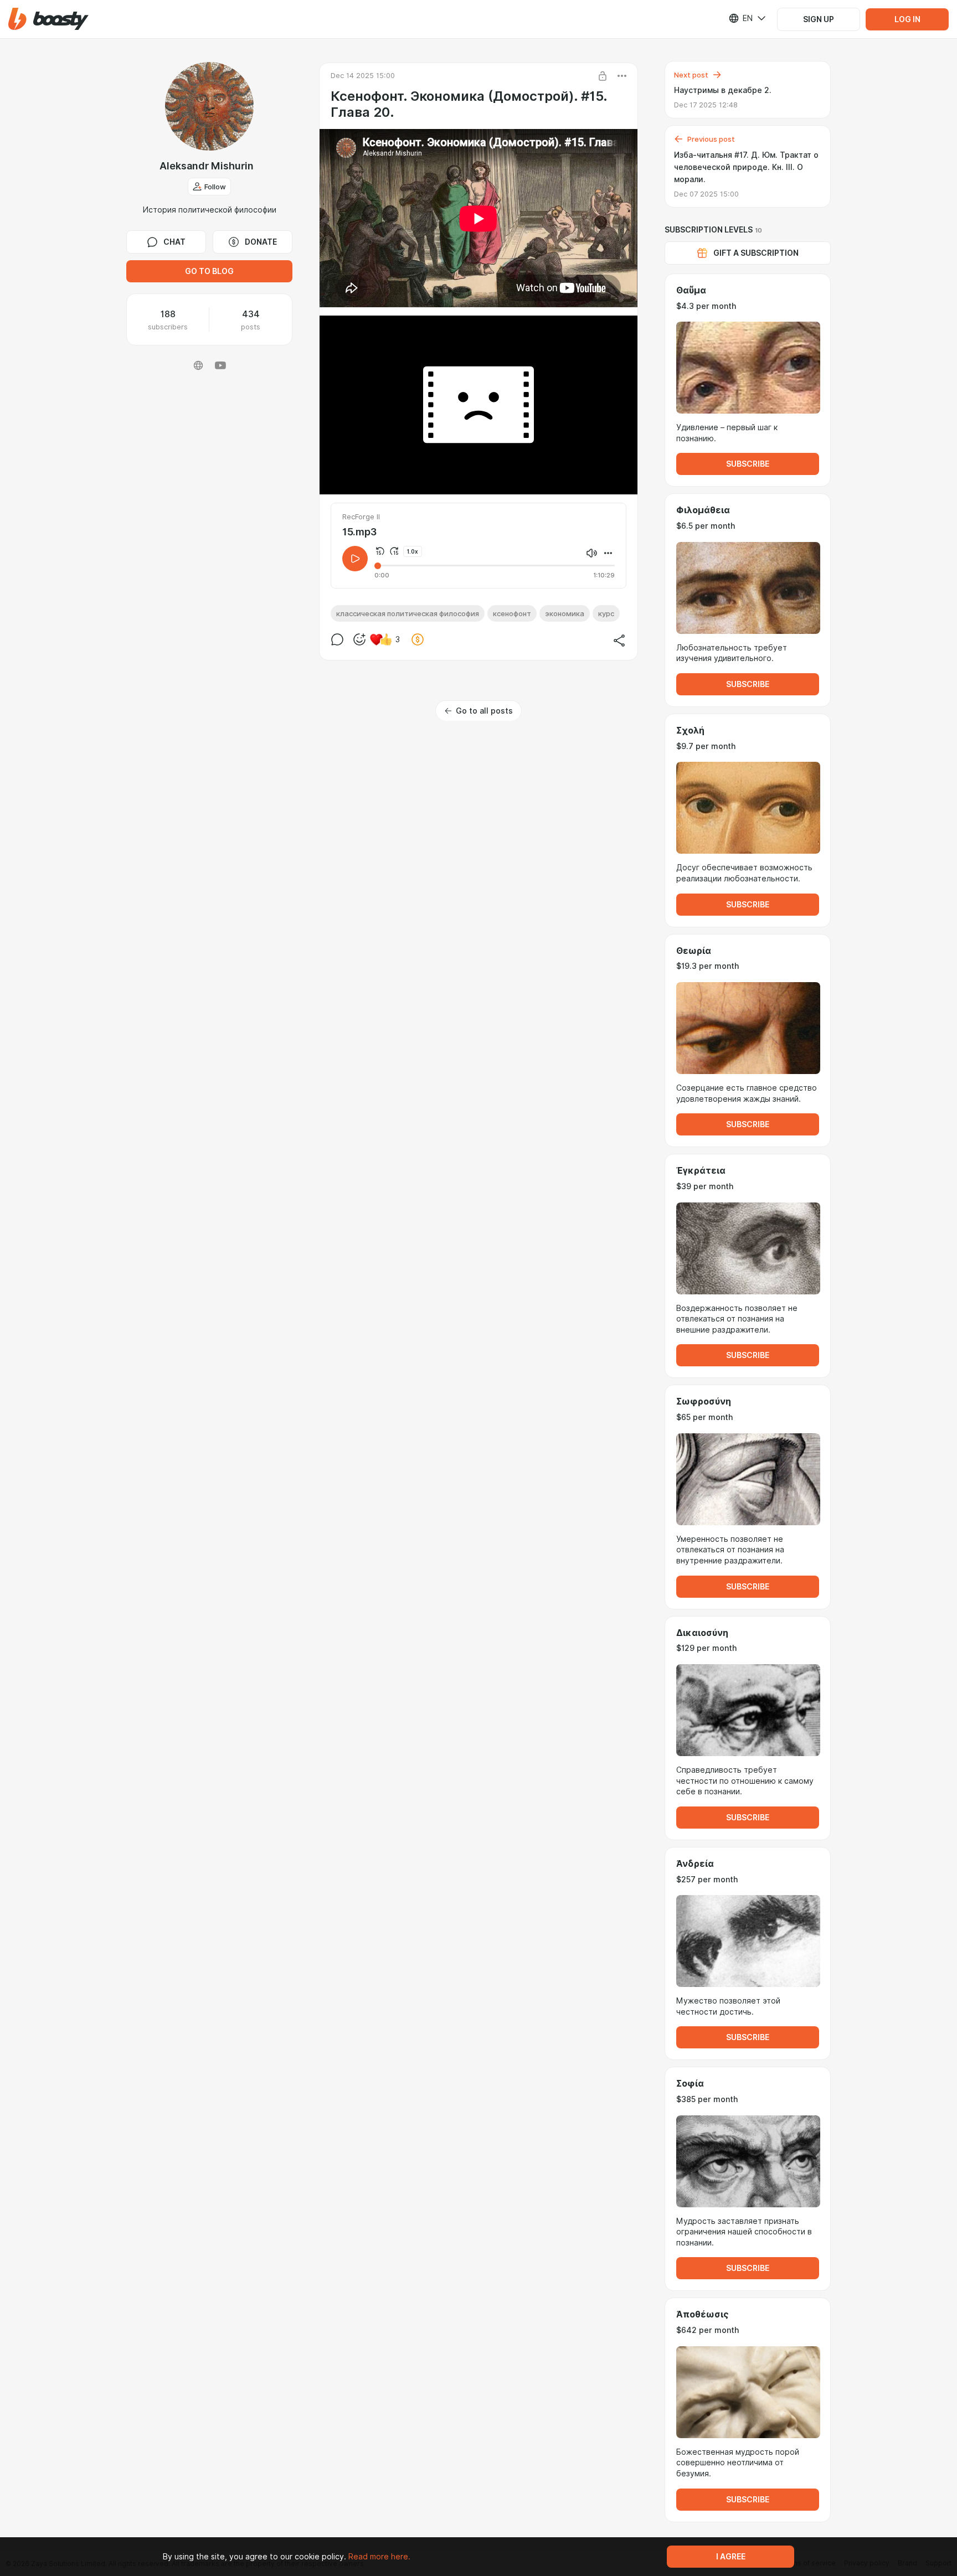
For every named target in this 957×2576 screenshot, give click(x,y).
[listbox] (740, 18)
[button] (48, 19)
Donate (261, 242)
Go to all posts (484, 711)
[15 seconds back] (380, 551)
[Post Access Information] (603, 76)
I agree (731, 2557)
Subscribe (748, 464)
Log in (907, 19)
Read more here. (379, 2557)
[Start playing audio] (355, 559)
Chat (174, 242)
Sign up (819, 19)
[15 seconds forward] (394, 551)
